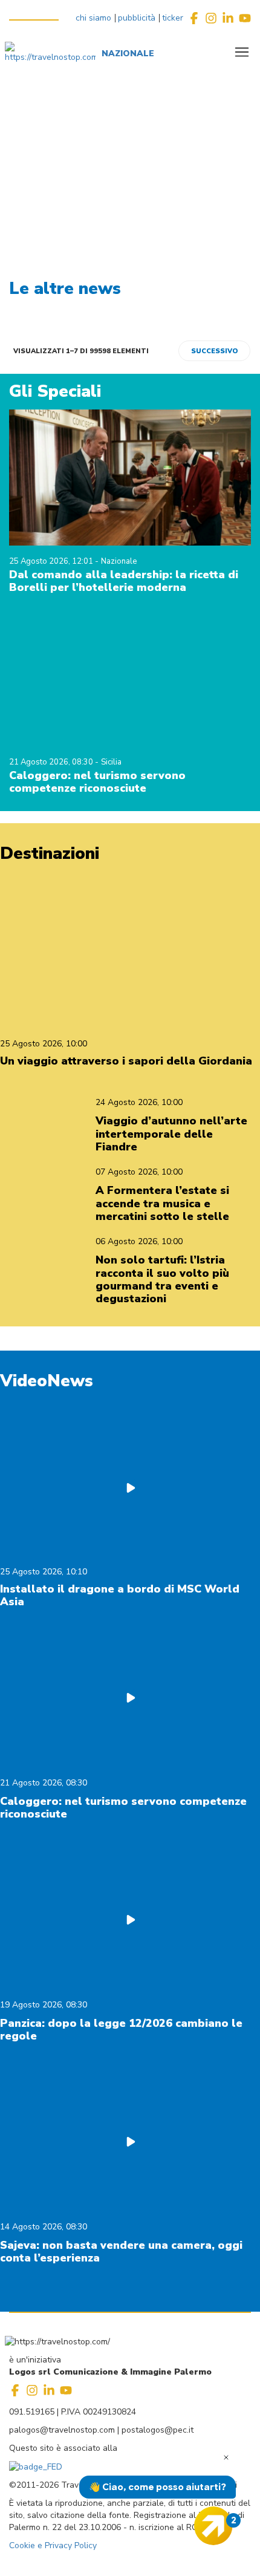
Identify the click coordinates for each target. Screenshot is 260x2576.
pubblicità (137, 18)
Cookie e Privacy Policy (53, 2545)
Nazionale (119, 561)
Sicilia (111, 762)
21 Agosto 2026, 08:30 (52, 762)
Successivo (214, 351)
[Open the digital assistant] (213, 2526)
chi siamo (93, 18)
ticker (173, 18)
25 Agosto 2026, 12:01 (52, 561)
